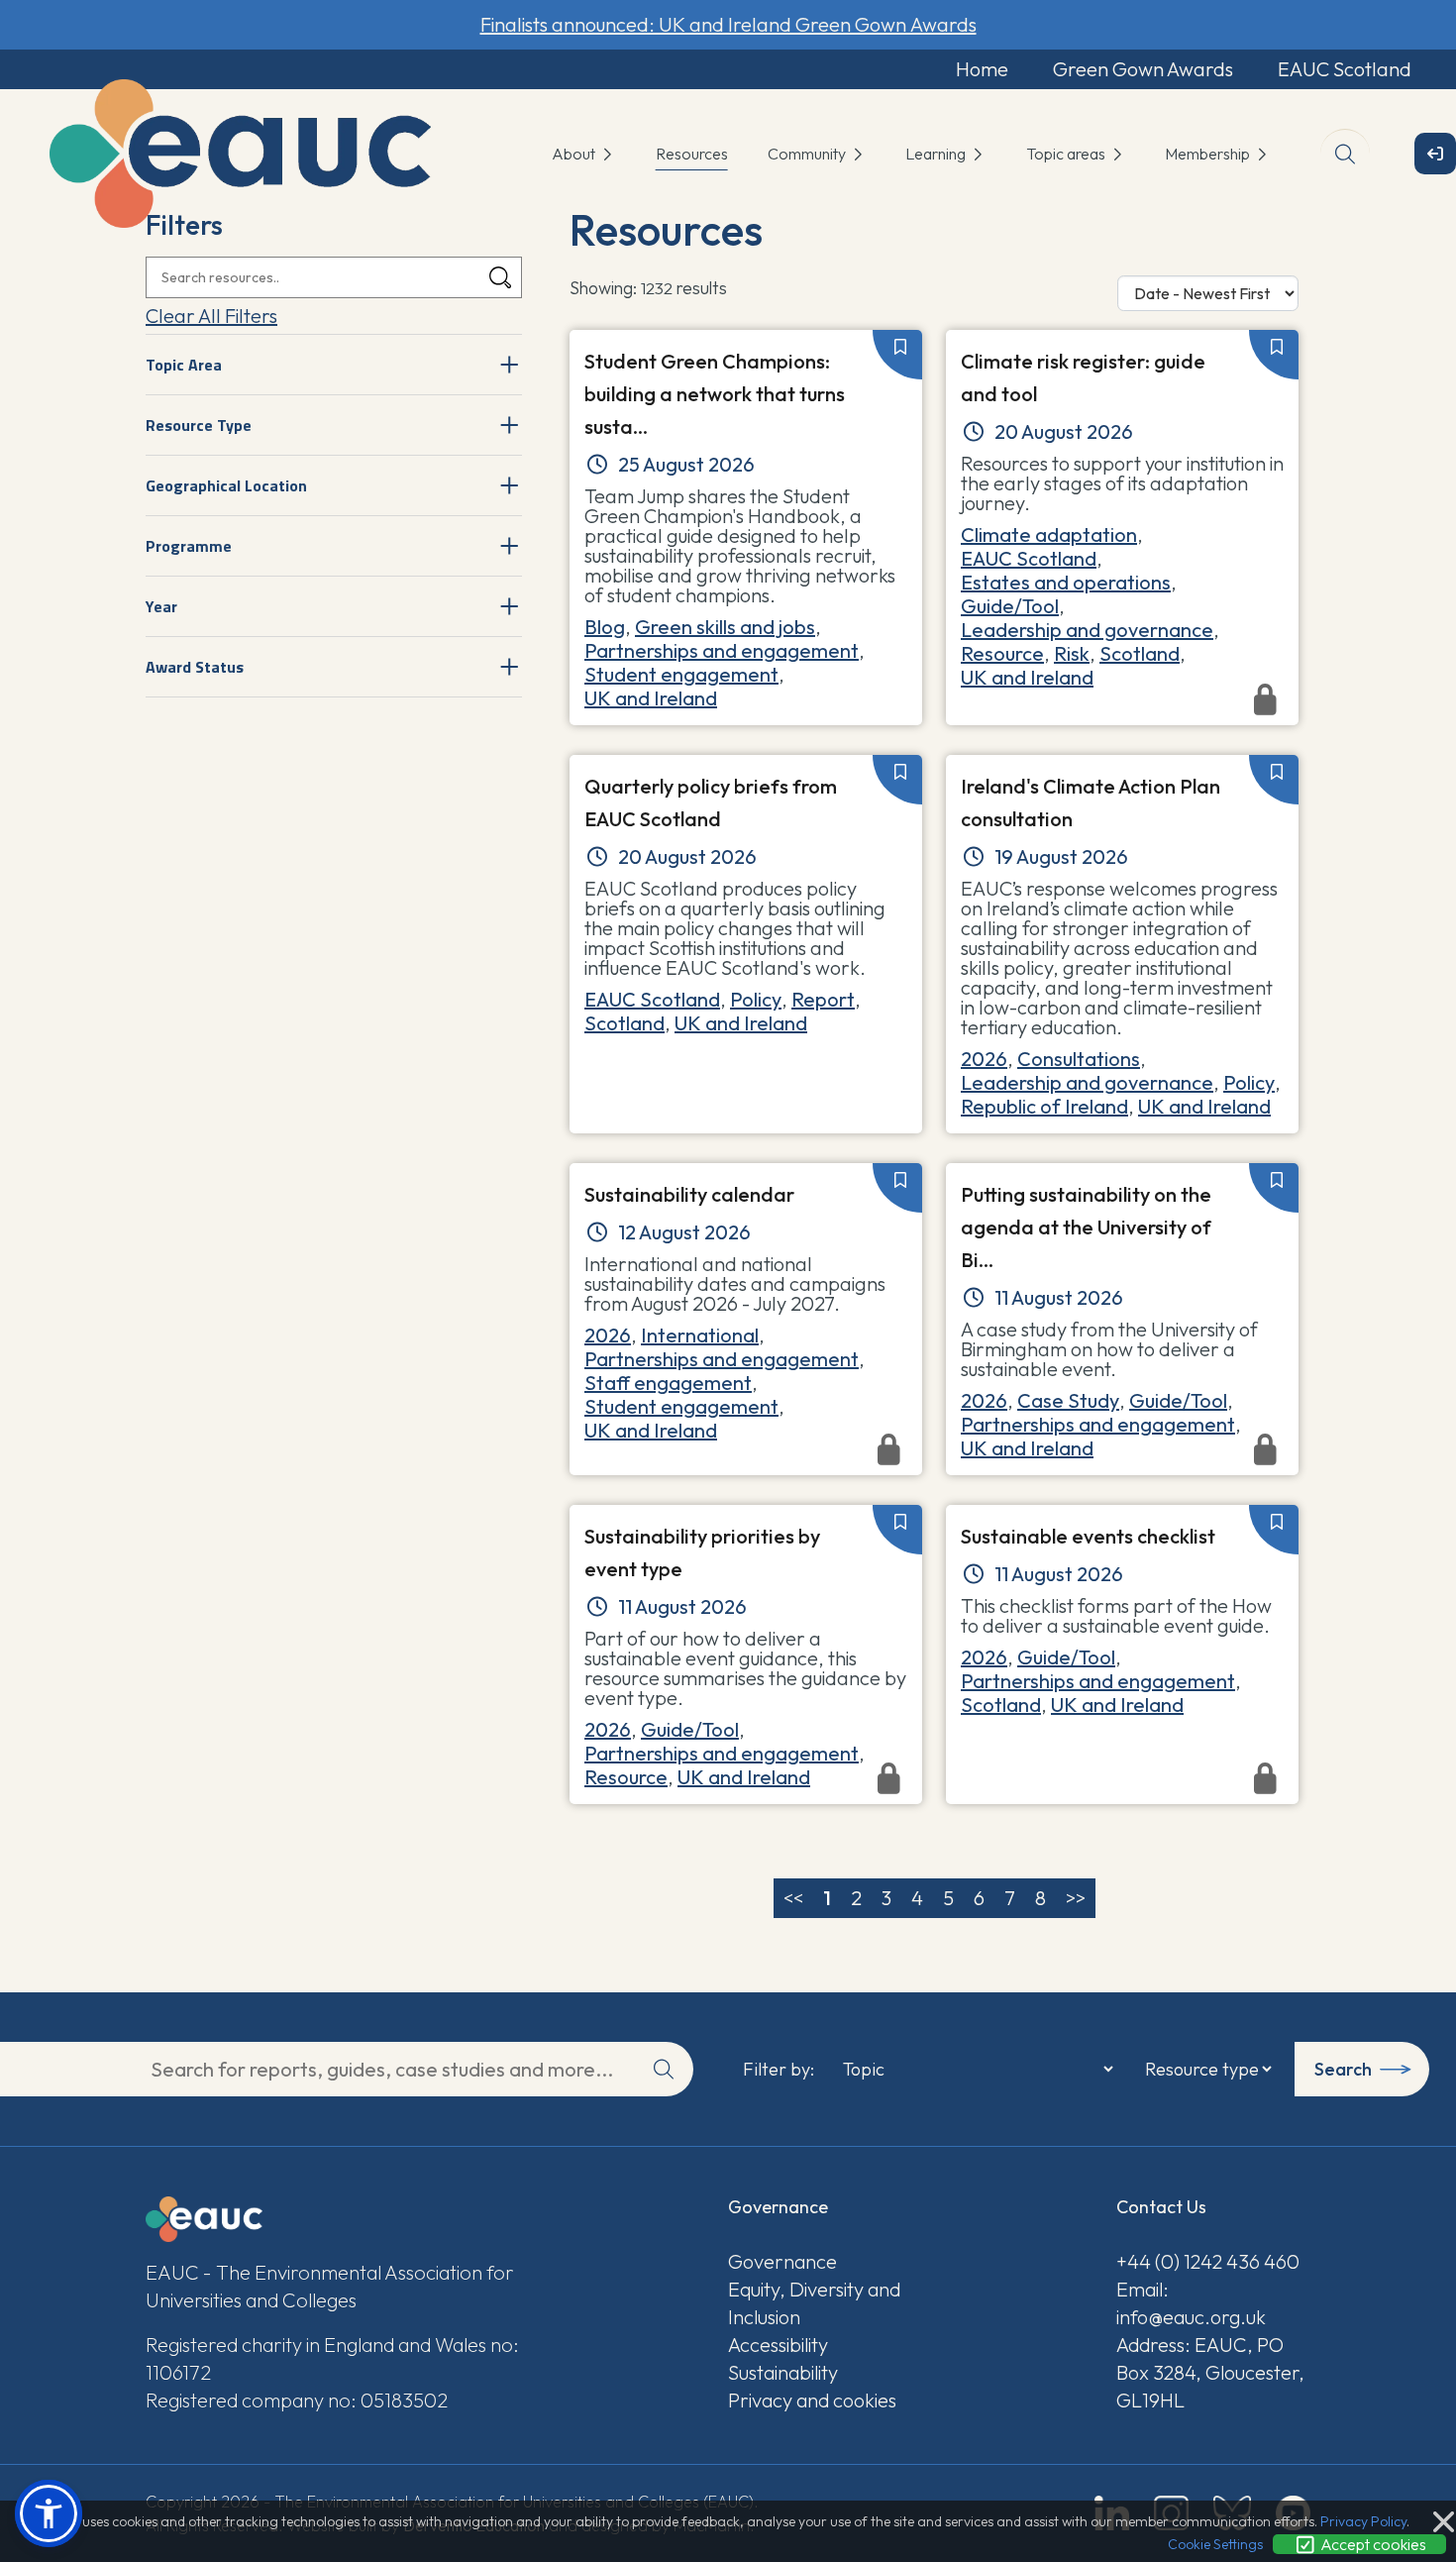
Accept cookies (1372, 2544)
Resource (1002, 653)
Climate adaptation (1049, 534)
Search (1343, 2069)
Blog (605, 627)
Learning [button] (937, 154)
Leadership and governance (1087, 630)
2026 (984, 1059)
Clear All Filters (211, 316)
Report (823, 999)
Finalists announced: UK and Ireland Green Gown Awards (728, 24)
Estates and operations (1066, 582)
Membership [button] (1209, 154)
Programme (189, 546)
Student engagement (681, 674)
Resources (692, 154)
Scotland (1140, 653)
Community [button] (808, 154)
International (700, 1335)
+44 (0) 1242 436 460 (1208, 2261)
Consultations (1079, 1059)
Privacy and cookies (812, 2400)
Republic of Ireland (1044, 1106)
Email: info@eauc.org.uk (1191, 2303)
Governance (782, 2261)
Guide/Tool (1010, 606)
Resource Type (199, 425)
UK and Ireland (651, 698)
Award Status (195, 667)
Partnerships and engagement (722, 650)
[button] (49, 2513)
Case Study (1068, 1400)
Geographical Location (226, 485)
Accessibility (778, 2345)
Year (161, 606)
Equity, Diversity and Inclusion (814, 2303)
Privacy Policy (1363, 2521)
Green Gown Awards (1143, 69)
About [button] (575, 154)
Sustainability (783, 2372)
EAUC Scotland (1345, 69)
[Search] (500, 278)
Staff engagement (668, 1383)
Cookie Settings (1215, 2544)
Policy (756, 999)
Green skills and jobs (725, 627)
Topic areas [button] (1067, 154)
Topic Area (184, 365)
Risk (1072, 653)
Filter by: (779, 2070)
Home (982, 69)
